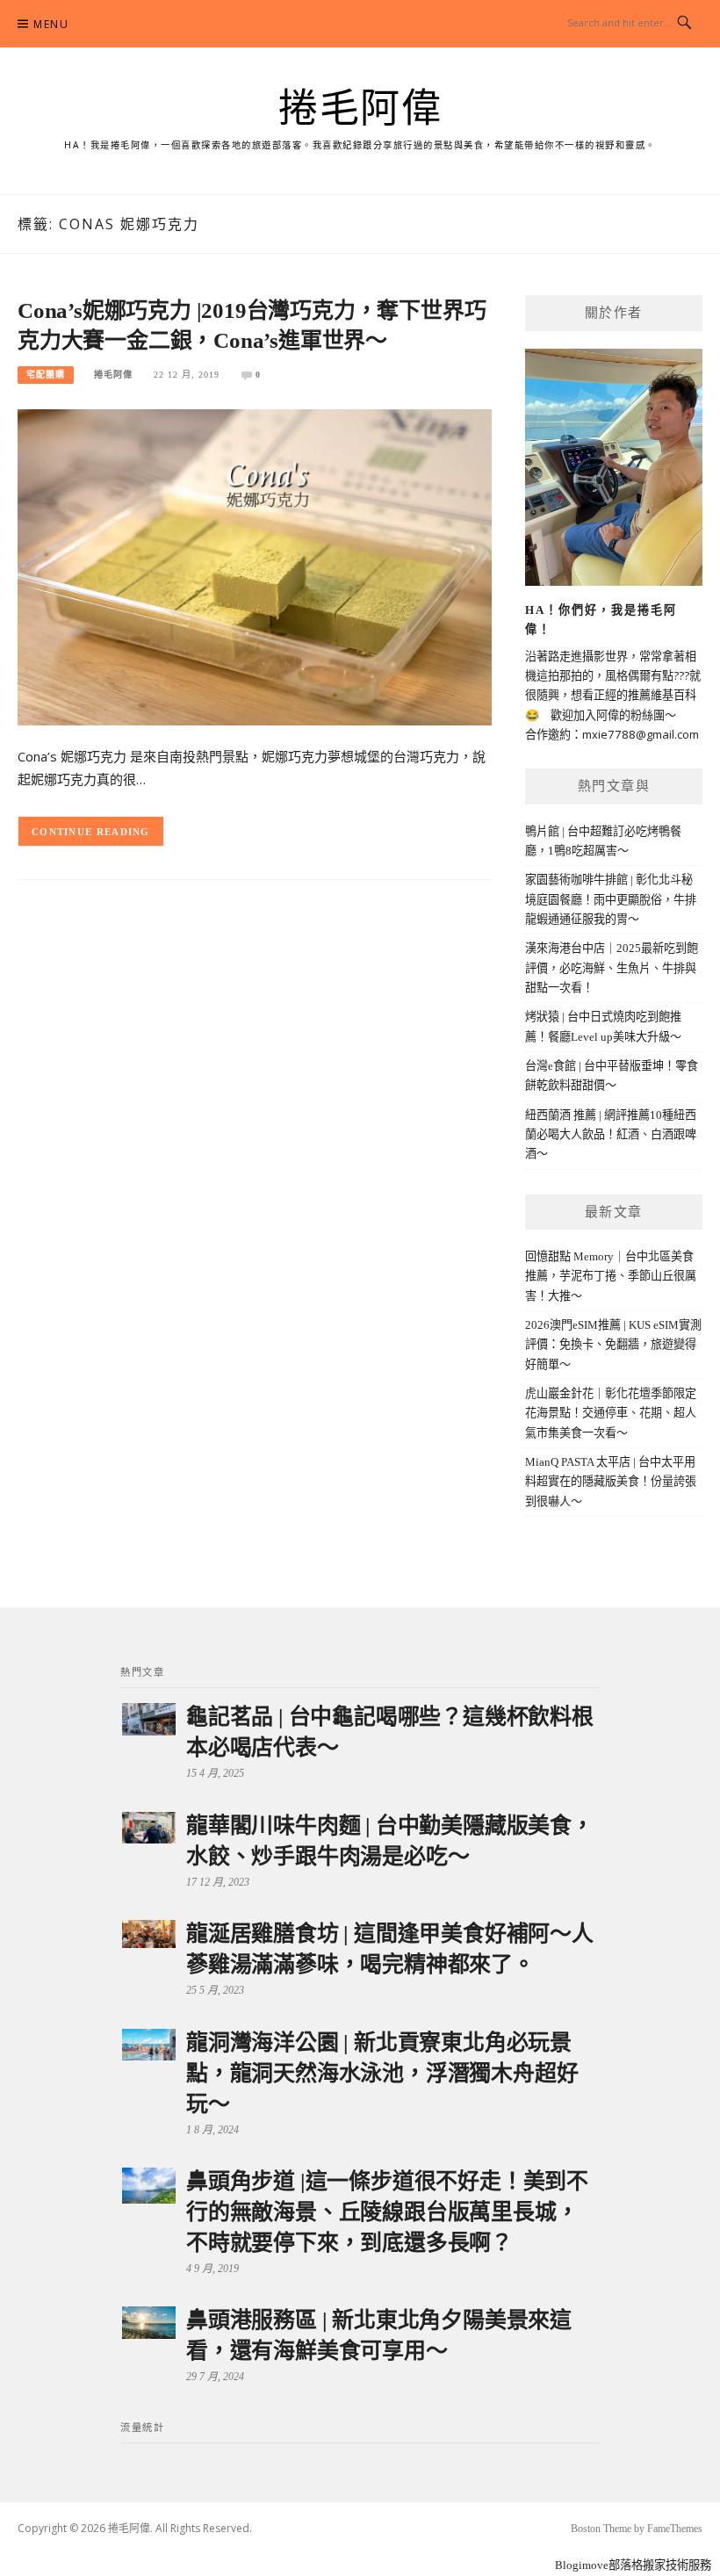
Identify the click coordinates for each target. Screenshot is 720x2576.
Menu (51, 24)
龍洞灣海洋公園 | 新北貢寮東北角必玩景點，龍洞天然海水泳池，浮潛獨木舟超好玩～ (382, 2073)
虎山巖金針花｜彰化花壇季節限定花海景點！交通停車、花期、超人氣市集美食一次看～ (611, 1413)
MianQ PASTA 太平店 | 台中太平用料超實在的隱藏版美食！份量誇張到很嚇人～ (611, 1482)
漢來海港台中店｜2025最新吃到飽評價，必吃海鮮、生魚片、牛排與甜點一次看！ (612, 968)
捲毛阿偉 (360, 109)
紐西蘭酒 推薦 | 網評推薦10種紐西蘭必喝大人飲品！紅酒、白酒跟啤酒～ (611, 1135)
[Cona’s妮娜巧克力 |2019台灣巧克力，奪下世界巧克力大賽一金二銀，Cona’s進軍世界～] (255, 566)
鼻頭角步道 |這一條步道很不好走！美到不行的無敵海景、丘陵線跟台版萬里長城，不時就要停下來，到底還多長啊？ (387, 2212)
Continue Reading (91, 832)
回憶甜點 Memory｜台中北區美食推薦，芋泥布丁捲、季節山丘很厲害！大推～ (611, 1276)
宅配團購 (46, 375)
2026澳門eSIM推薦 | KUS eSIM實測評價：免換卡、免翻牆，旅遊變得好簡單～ (613, 1345)
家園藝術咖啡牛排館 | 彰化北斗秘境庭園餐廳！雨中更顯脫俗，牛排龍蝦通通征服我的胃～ (611, 899)
